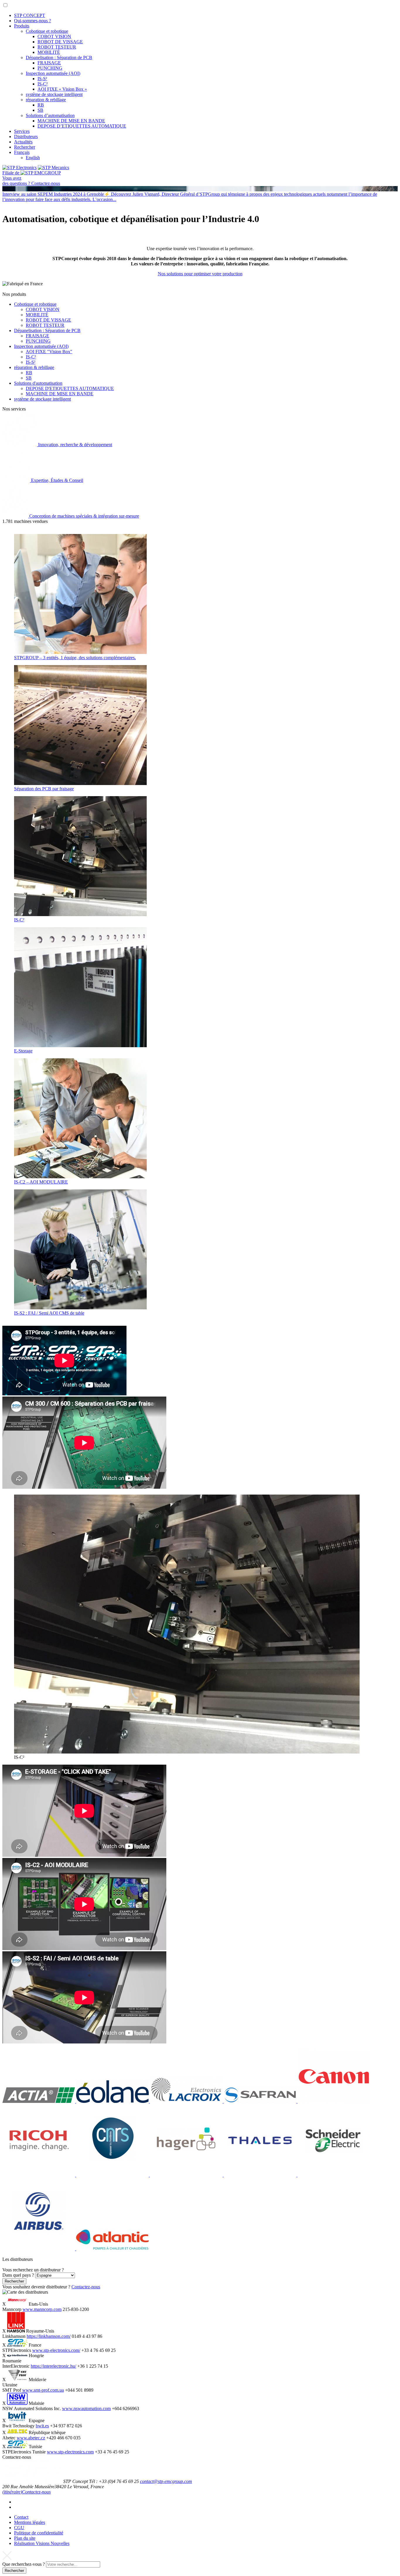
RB (41, 105)
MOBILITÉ (49, 52)
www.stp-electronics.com (70, 2452)
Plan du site (25, 2538)
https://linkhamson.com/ (49, 2336)
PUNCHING (50, 68)
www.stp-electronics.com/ (56, 2350)
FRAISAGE (49, 63)
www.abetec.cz (31, 2438)
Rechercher (25, 147)
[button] (5, 5)
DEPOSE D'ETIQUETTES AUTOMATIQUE (70, 388)
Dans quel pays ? (18, 2275)
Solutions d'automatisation (38, 383)
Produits (22, 26)
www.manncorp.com (42, 2309)
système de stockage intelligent (54, 94)
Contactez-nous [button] (86, 2287)
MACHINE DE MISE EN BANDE (71, 121)
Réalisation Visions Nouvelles (42, 2543)
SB (40, 110)
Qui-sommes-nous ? (33, 21)
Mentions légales (30, 2522)
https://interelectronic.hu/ (53, 2366)
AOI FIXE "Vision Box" (49, 352)
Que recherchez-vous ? (24, 2564)
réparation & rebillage (46, 100)
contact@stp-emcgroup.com (166, 2481)
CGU (19, 2528)
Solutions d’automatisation (50, 115)
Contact (21, 2517)
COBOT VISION (54, 36)
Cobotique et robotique (47, 31)
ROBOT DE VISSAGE (60, 42)
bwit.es (42, 2426)
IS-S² (42, 79)
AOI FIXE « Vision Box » (62, 89)
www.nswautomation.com (86, 2408)
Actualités (23, 142)
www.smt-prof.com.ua (43, 2390)
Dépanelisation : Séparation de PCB (59, 57)
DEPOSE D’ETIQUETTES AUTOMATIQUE (82, 126)
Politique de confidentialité (39, 2533)
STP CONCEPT (30, 15)
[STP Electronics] (19, 168)
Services (22, 131)
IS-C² (43, 84)
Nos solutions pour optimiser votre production (200, 274)
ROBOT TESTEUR (57, 47)
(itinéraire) (12, 2492)
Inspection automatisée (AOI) (53, 73)
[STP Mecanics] (53, 168)
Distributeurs (26, 136)
